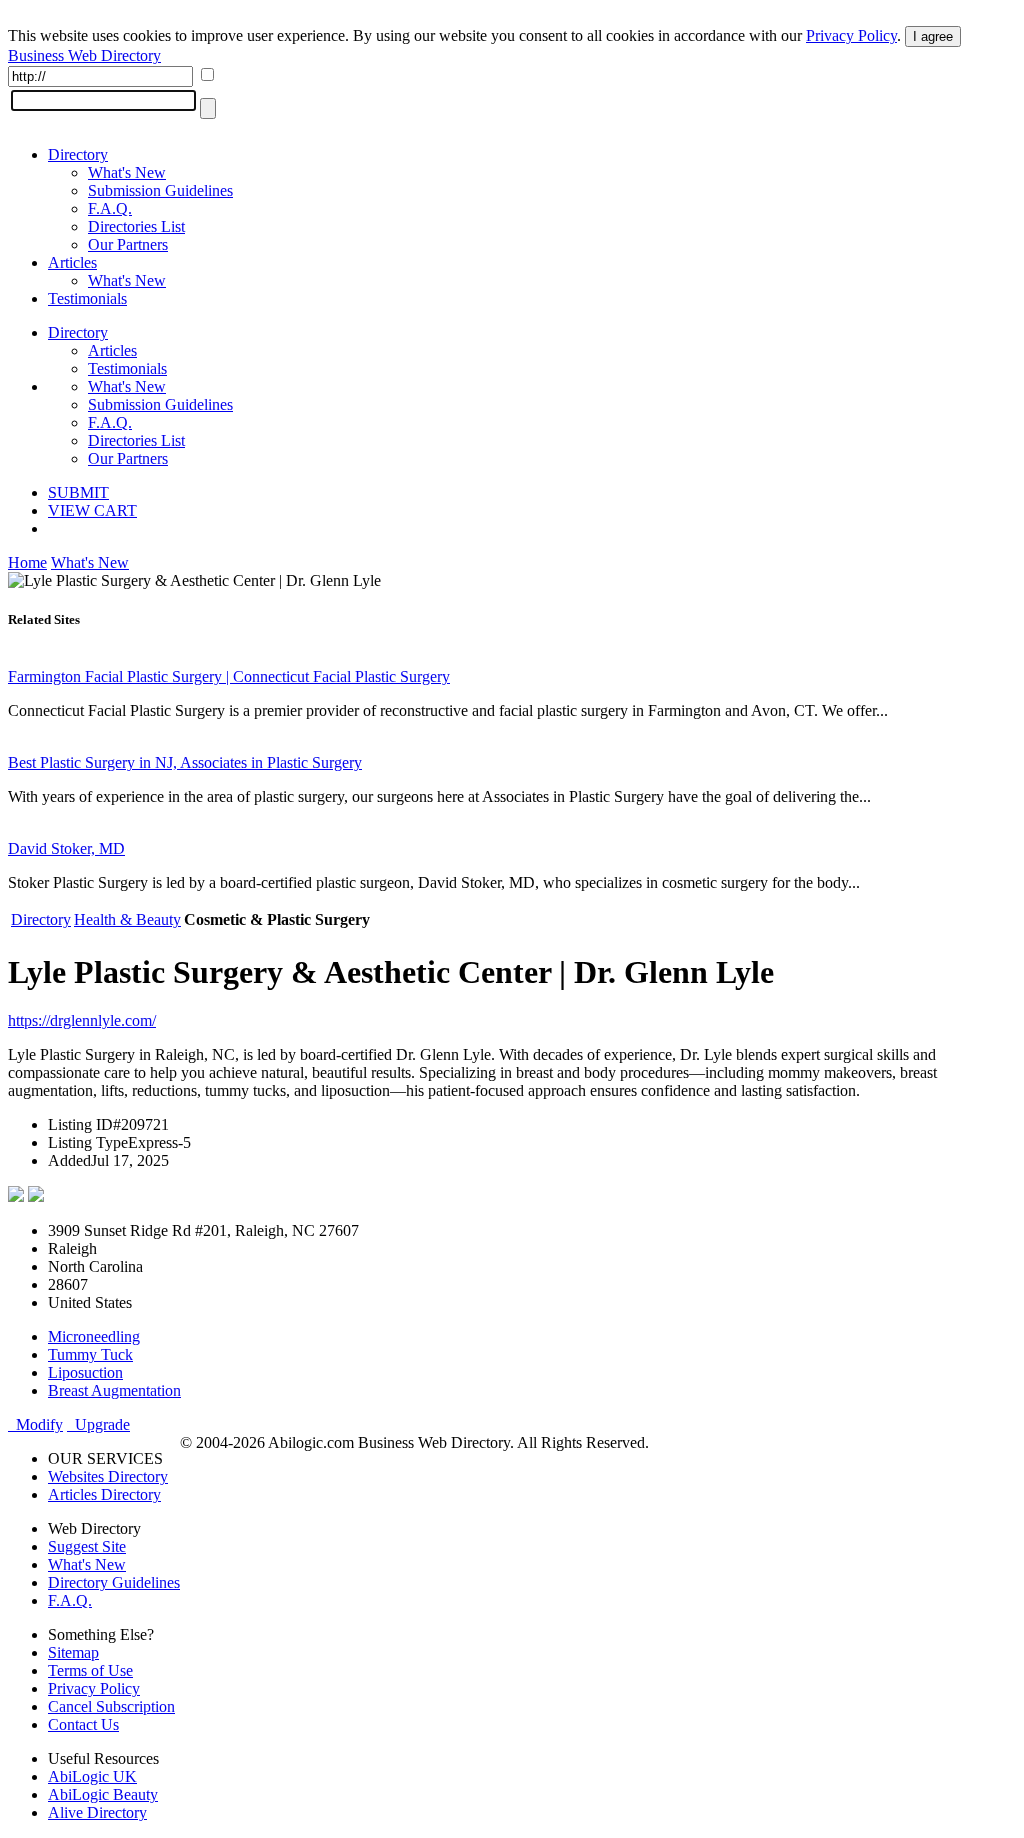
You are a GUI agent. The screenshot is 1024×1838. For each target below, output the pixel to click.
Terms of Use (90, 1670)
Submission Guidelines (160, 190)
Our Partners (128, 244)
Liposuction (85, 1372)
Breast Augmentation (114, 1390)
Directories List (136, 226)
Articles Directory (104, 1494)
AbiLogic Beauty (103, 1794)
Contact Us (83, 1724)
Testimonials (87, 298)
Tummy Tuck (90, 1354)
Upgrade (98, 1424)
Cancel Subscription (111, 1706)
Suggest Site (87, 1546)
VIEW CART (92, 510)
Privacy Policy (851, 35)
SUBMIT (78, 492)
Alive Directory (97, 1812)
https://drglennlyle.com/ (82, 1020)
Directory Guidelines (114, 1582)
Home (27, 562)
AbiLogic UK (92, 1776)
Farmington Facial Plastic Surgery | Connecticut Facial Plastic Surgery (229, 676)
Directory (78, 154)
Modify (35, 1424)
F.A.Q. (110, 208)
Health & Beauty (127, 919)
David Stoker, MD (66, 848)
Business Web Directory (84, 55)
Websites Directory (108, 1476)
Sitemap (73, 1652)
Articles (72, 262)
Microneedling (94, 1336)
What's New (127, 172)
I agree (933, 36)
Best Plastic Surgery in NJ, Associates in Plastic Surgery (185, 762)
